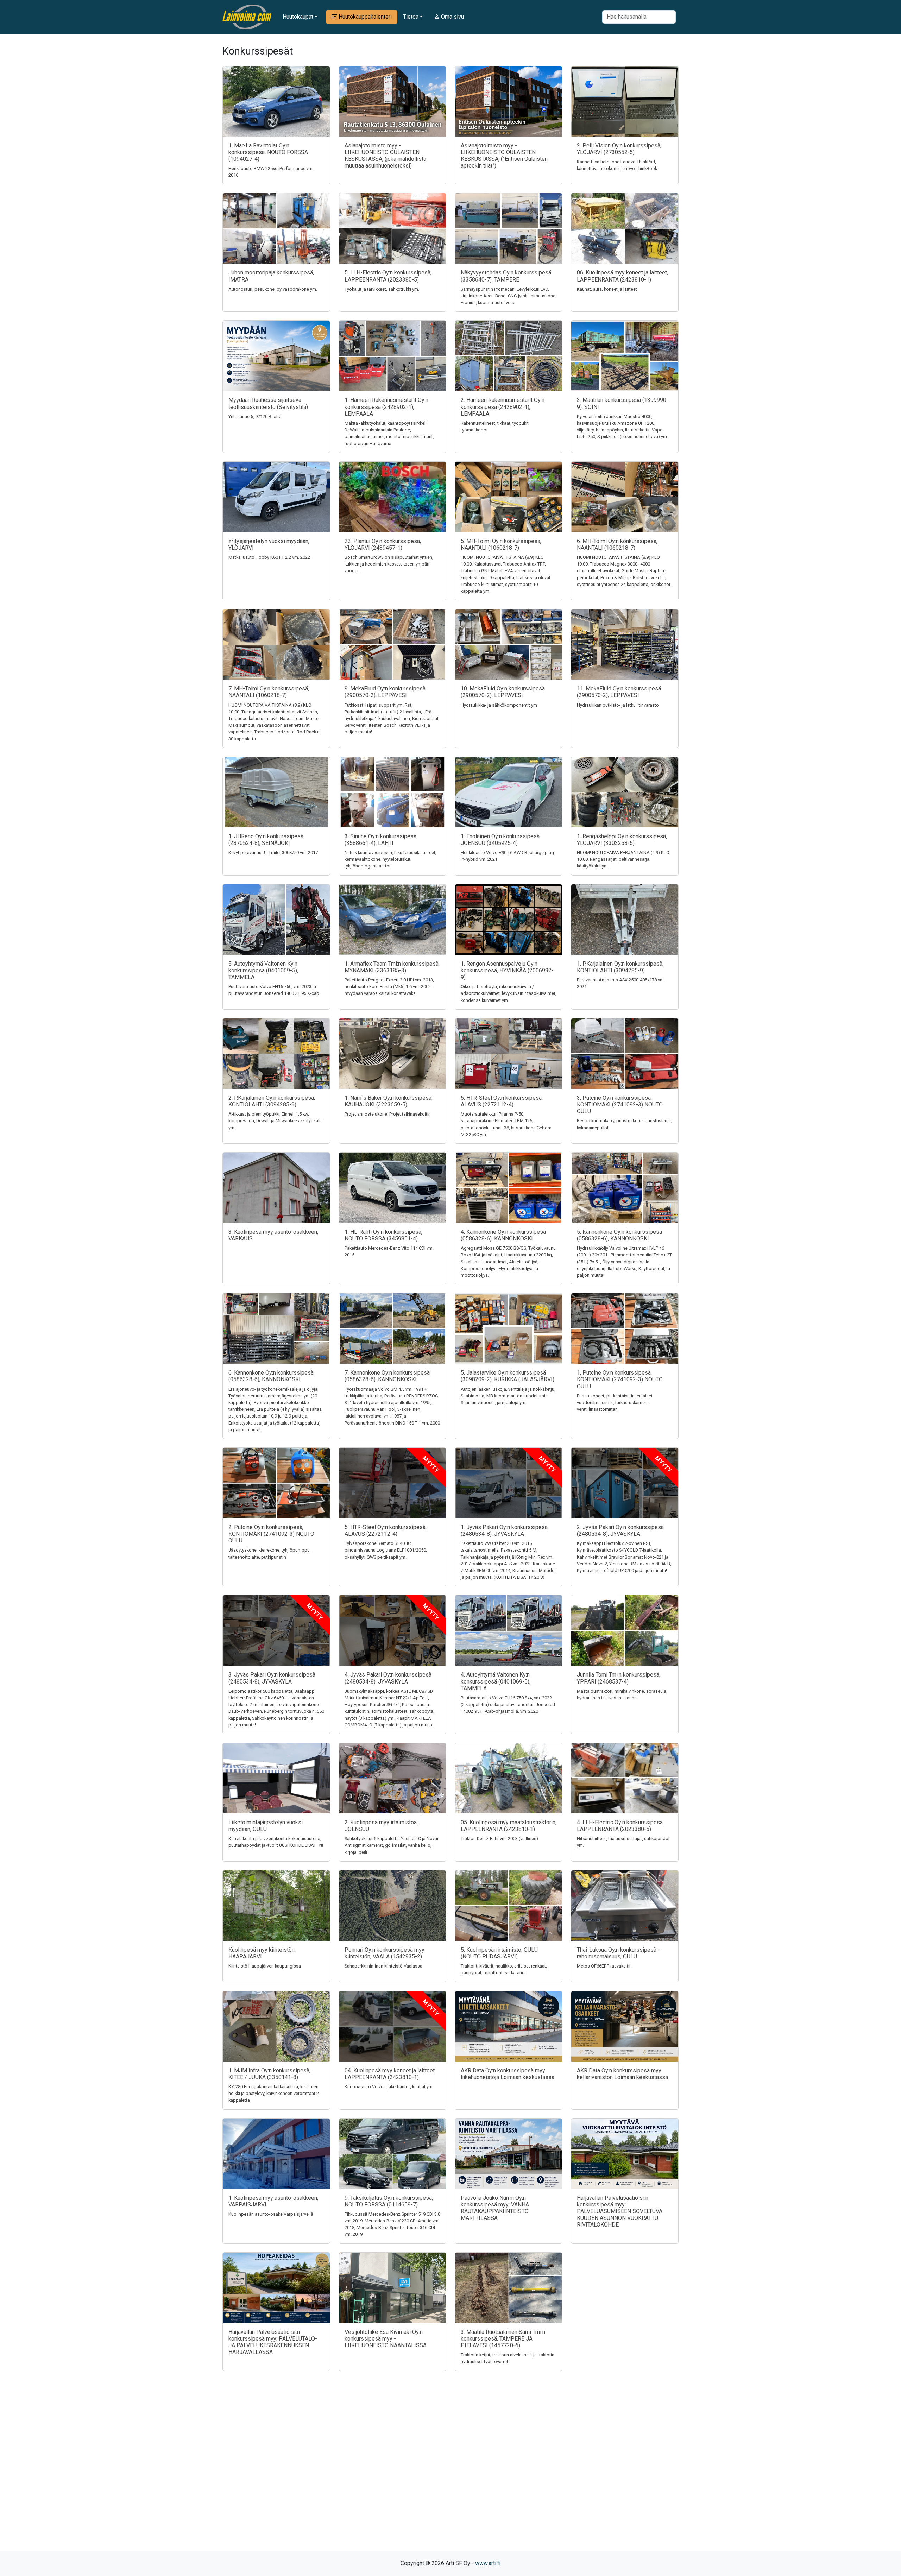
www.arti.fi (488, 2563)
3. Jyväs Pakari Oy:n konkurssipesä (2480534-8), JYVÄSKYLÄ (272, 1678)
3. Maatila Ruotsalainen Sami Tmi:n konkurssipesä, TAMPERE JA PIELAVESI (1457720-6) (503, 2339)
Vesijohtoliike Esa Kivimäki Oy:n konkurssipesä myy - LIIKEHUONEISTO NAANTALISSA (386, 2339)
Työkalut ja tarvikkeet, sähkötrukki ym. (382, 289)
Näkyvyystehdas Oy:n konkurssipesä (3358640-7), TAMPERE (506, 276)
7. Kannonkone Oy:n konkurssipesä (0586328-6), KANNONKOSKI (387, 1376)
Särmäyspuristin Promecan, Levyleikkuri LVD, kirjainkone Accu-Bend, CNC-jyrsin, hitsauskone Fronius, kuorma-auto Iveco (508, 296)
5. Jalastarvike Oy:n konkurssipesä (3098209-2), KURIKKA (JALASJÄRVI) (508, 1376)
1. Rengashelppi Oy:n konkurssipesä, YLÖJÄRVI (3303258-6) (622, 840)
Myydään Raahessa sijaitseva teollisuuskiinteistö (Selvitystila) (268, 403)
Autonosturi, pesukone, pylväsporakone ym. (273, 289)
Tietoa (411, 17)
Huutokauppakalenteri (364, 17)
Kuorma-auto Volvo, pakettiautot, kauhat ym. (389, 2087)
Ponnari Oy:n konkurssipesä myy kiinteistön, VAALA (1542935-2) (385, 1953)
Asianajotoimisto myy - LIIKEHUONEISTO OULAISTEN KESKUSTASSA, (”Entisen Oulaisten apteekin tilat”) (504, 156)
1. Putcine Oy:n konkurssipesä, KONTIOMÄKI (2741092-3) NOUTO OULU (620, 1379)
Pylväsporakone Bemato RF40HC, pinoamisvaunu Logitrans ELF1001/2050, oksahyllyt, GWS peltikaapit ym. (386, 1550)
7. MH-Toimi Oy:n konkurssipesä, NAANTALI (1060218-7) (269, 692)
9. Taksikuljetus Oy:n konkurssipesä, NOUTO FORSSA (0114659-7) (389, 2201)
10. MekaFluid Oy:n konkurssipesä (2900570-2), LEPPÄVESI (503, 692)
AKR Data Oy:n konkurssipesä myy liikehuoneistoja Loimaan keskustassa (508, 2074)
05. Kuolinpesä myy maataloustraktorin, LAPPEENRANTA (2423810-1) (509, 1826)
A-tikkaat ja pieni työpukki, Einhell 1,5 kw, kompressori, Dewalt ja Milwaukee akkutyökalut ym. (276, 1121)
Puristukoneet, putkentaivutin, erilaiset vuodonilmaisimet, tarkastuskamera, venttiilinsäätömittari (615, 1403)
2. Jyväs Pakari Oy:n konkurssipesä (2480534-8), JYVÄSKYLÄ (620, 1530)
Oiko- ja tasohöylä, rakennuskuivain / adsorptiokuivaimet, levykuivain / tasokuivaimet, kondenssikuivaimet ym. (509, 993)
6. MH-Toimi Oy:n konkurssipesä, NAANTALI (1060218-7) (617, 544)
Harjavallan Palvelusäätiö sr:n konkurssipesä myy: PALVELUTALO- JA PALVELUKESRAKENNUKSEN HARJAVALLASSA (273, 2342)
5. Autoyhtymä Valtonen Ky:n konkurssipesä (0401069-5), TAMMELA (263, 970)
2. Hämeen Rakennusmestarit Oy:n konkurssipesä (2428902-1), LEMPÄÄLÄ (503, 407)
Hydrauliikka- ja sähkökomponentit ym (499, 705)
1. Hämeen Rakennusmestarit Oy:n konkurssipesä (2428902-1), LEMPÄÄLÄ (386, 407)
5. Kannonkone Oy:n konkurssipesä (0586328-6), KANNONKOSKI (619, 1235)
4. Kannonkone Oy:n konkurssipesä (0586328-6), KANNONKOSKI (503, 1235)
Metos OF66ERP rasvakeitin (604, 1966)
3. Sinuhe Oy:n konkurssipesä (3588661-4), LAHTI (380, 840)
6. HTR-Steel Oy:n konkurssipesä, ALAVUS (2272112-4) (502, 1101)
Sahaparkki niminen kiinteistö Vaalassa (383, 1966)
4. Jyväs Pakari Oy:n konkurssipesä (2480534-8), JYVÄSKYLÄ (388, 1678)
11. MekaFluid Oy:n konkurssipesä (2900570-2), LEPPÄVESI (619, 692)
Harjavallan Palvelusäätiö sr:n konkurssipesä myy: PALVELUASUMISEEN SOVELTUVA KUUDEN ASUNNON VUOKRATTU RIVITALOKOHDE (620, 2211)
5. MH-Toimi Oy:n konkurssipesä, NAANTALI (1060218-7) (501, 544)
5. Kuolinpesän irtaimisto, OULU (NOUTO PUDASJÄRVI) (499, 1953)
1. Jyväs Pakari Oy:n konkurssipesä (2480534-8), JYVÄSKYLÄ (504, 1530)
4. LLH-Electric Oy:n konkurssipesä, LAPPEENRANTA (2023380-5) (620, 1826)
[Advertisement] (450, 2473)
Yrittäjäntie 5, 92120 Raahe (255, 416)
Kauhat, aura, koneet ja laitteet (607, 289)
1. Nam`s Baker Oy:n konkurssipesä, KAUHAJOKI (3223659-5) (389, 1101)
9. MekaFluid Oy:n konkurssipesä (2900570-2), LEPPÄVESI (385, 692)
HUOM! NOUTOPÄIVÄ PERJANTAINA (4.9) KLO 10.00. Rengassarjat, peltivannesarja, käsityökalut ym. (623, 859)
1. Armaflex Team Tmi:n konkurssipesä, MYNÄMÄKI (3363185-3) (392, 967)
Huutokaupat (298, 17)
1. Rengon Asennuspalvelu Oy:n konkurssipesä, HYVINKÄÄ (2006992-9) (507, 970)
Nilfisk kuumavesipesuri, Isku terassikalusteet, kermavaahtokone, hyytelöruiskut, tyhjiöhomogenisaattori (390, 859)
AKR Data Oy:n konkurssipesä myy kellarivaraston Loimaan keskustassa (622, 2074)
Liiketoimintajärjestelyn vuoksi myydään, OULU (266, 1826)
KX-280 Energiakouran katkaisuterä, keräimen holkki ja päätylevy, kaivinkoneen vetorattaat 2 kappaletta (274, 2093)
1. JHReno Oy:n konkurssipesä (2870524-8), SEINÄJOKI (266, 840)
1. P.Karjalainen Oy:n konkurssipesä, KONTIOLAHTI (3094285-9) (620, 967)
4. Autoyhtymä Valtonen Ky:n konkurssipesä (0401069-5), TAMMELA (496, 1681)
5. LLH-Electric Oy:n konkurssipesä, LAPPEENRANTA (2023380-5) (388, 276)
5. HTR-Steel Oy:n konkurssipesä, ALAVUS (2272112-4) (386, 1530)
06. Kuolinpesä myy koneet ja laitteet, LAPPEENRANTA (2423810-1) (622, 276)
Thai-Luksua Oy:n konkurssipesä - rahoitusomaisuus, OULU (618, 1953)
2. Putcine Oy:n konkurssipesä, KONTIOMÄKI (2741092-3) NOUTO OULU (271, 1534)
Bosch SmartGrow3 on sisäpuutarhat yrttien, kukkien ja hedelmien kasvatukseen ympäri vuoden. (389, 564)
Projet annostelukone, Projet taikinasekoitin (388, 1114)
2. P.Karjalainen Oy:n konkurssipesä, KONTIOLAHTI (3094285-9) (272, 1101)
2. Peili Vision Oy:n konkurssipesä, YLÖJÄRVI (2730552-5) (619, 149)
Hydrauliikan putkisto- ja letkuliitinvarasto (618, 705)
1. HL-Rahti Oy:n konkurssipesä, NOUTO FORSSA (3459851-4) (383, 1235)
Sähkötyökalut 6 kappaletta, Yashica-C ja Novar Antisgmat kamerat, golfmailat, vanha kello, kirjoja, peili (392, 1845)
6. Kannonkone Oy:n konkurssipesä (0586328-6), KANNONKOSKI (271, 1376)
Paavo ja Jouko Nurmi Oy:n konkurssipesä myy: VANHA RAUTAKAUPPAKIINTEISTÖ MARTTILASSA (495, 2208)
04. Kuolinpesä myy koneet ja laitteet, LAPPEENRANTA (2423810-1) (390, 2074)
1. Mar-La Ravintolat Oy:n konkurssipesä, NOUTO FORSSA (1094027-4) (268, 152)
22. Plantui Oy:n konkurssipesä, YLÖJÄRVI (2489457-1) (383, 544)
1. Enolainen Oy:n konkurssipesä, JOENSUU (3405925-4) (501, 840)
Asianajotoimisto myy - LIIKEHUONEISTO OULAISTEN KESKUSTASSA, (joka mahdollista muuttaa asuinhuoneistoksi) (385, 156)
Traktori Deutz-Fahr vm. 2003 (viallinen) (499, 1839)
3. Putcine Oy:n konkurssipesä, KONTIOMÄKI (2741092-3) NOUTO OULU (620, 1104)
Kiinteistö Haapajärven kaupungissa (265, 1966)
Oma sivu (452, 17)
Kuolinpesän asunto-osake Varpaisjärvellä (271, 2214)
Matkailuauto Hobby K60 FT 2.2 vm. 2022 (269, 557)
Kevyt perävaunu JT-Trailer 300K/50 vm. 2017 (273, 853)
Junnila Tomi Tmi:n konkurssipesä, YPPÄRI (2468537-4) (619, 1678)
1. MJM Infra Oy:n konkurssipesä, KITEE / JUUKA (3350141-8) (269, 2074)
